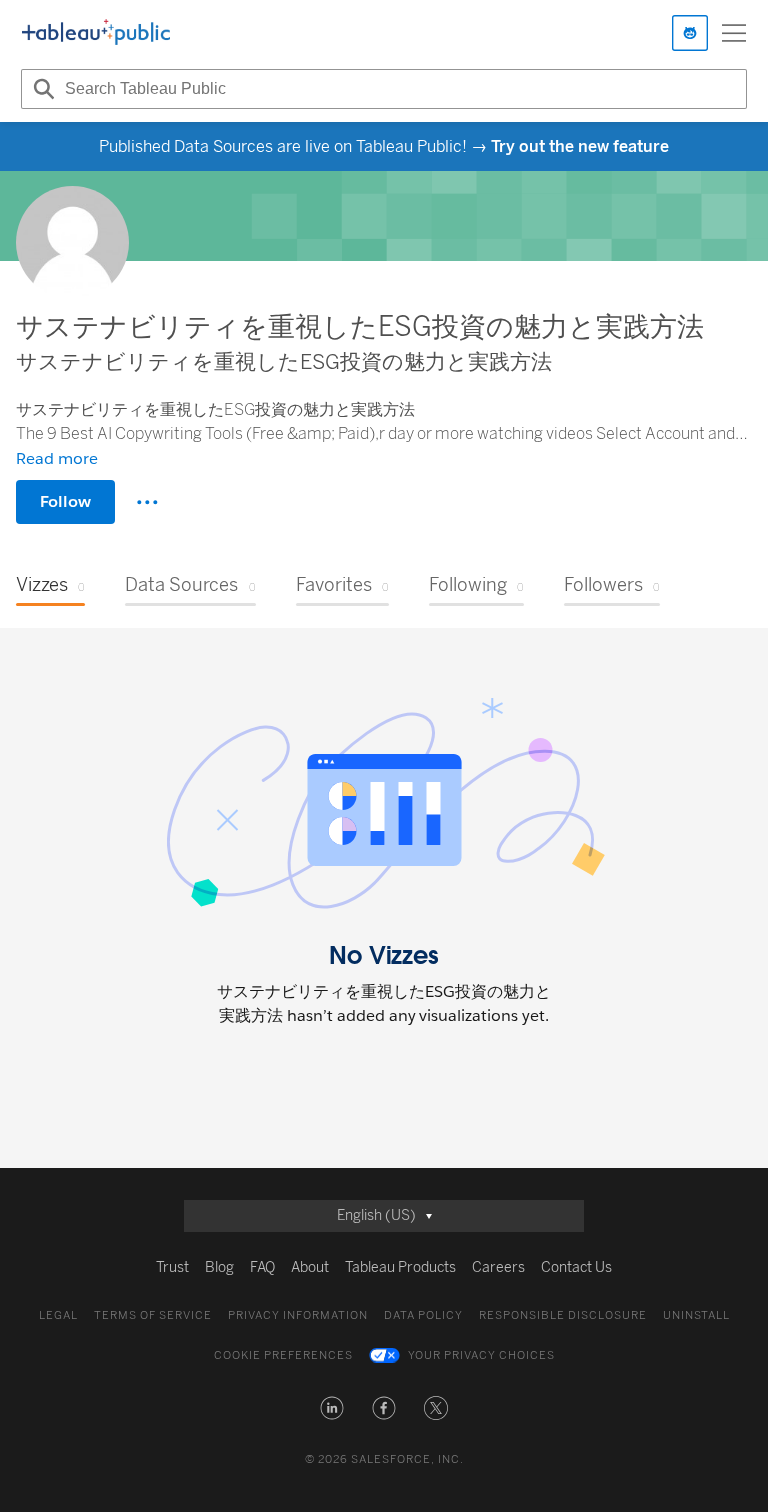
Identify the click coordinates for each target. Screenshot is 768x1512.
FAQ (262, 1267)
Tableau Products (400, 1267)
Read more (57, 458)
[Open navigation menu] (734, 33)
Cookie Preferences (283, 1355)
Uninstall (696, 1315)
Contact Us (576, 1267)
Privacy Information (298, 1315)
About (310, 1267)
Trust (172, 1267)
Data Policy (423, 1315)
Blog (219, 1267)
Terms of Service (153, 1315)
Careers (498, 1267)
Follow (65, 501)
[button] (332, 1408)
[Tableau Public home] (96, 33)
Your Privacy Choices (481, 1355)
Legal (58, 1315)
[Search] (41, 89)
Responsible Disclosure (563, 1315)
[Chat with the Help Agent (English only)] (690, 33)
